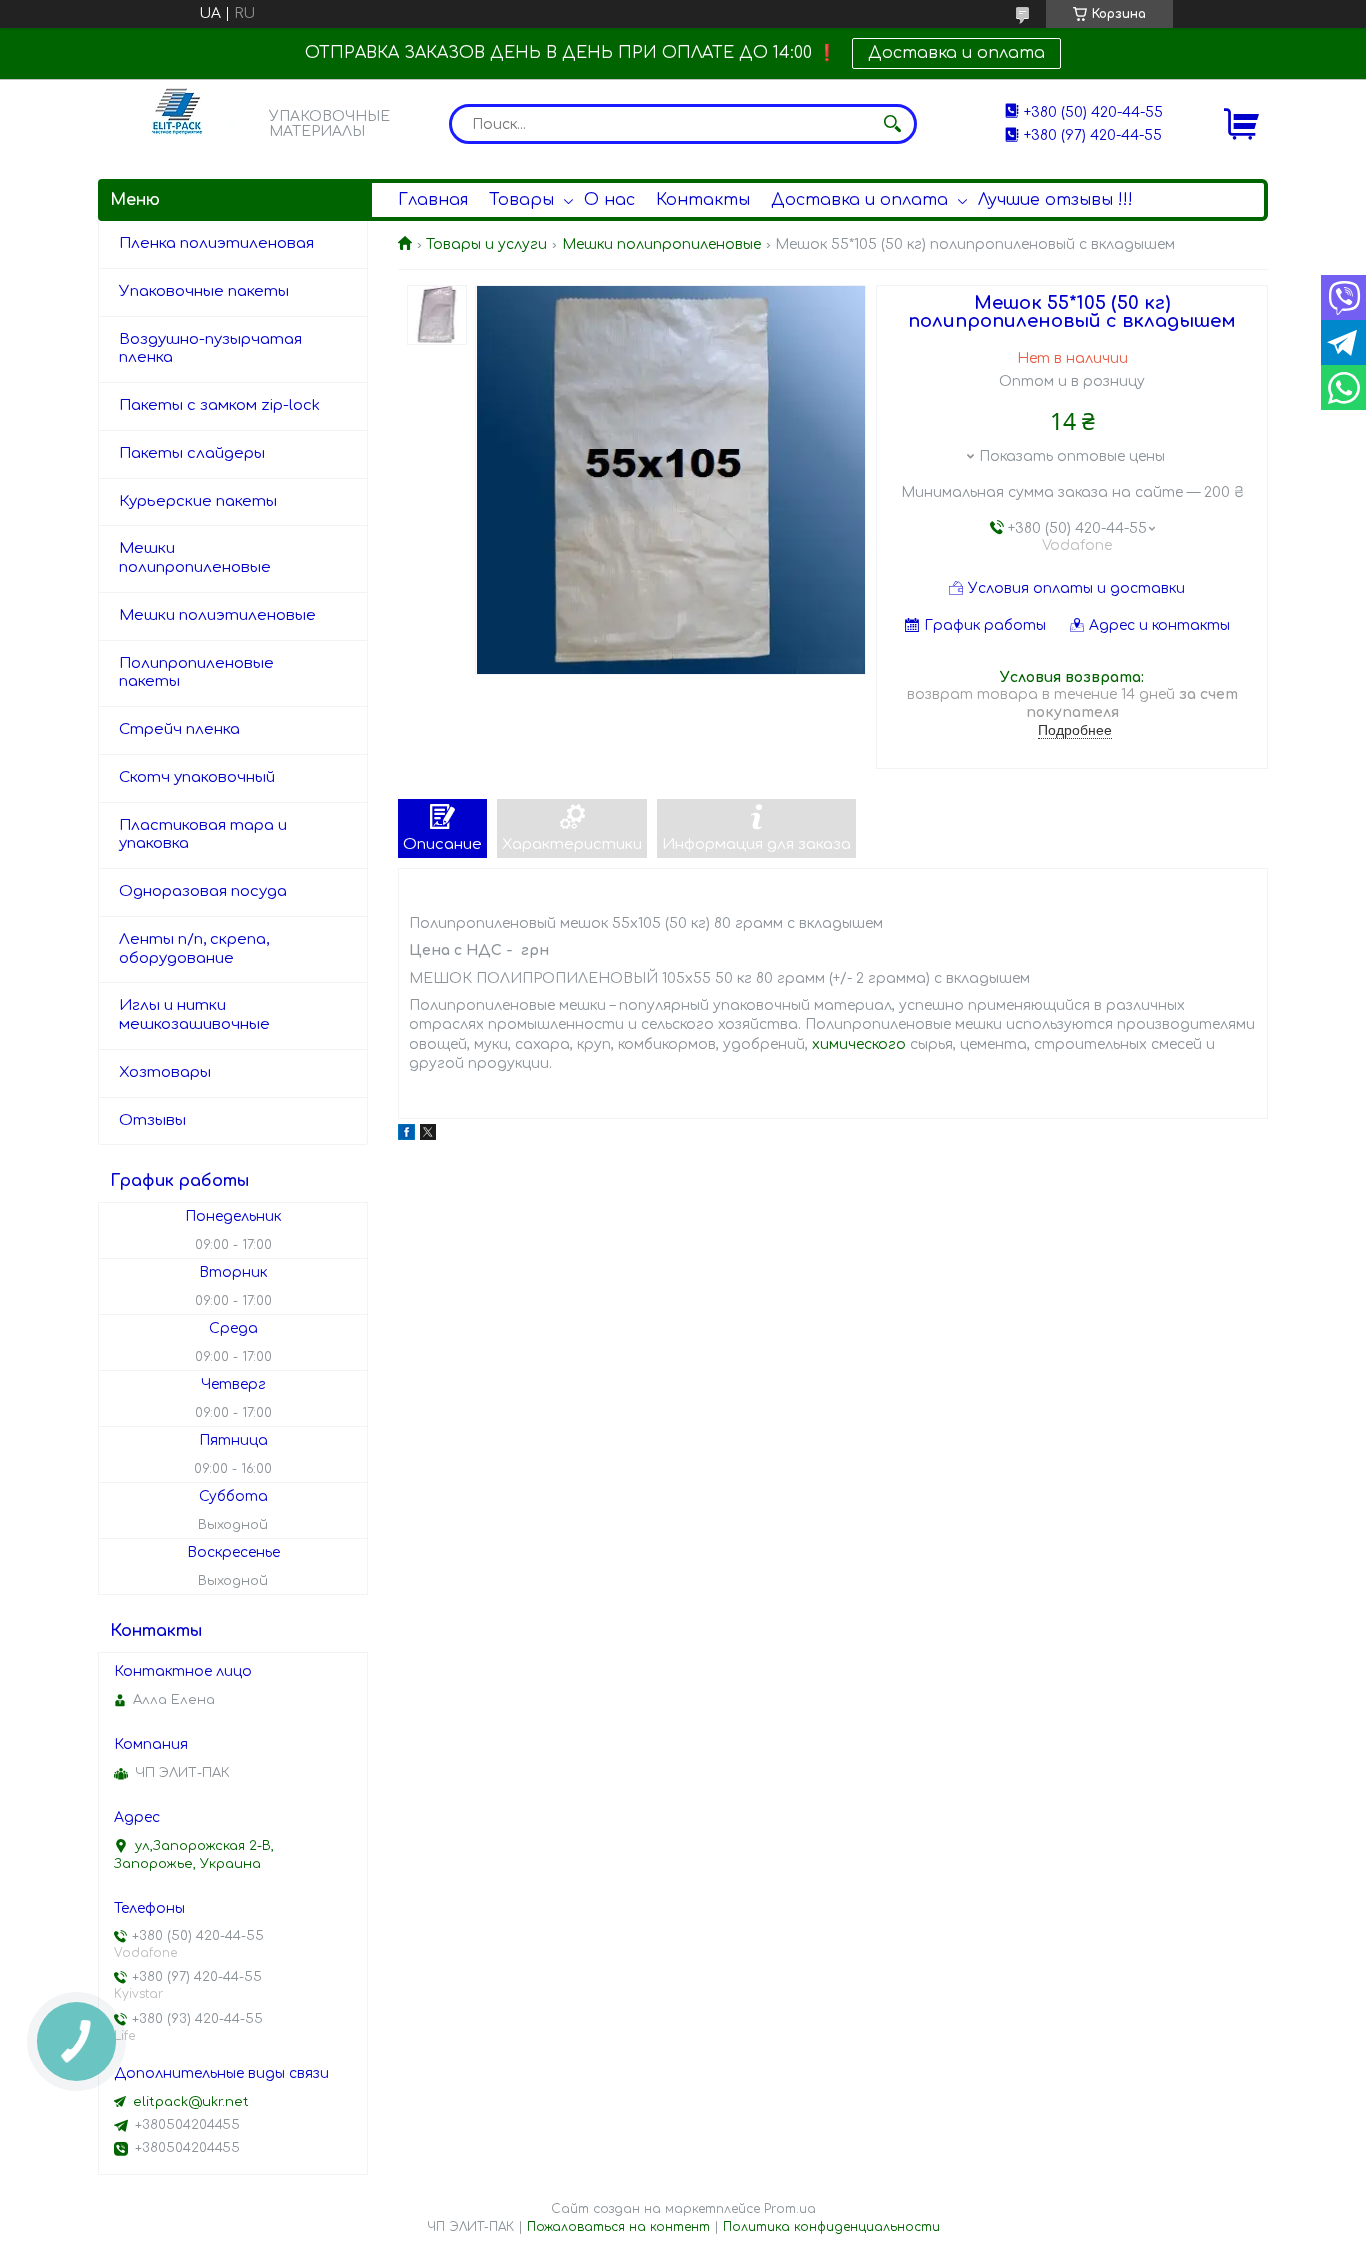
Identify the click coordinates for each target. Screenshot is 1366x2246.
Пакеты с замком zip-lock (219, 405)
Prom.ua (790, 2209)
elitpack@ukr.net (191, 2102)
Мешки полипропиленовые (661, 244)
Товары (521, 200)
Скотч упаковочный (197, 777)
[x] (428, 1135)
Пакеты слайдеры (192, 453)
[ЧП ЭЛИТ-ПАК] (178, 123)
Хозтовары (165, 1072)
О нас (609, 200)
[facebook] (406, 1135)
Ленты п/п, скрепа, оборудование (194, 949)
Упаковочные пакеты (204, 291)
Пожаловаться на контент (618, 2227)
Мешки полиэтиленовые (217, 615)
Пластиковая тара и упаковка (203, 835)
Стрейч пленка (179, 729)
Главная (433, 200)
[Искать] (892, 124)
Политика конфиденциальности (831, 2227)
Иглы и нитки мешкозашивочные (194, 1015)
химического (859, 1044)
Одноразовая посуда (203, 891)
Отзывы (152, 1120)
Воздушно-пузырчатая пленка (210, 349)
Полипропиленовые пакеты (196, 673)
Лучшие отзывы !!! (1055, 200)
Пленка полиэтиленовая (216, 243)
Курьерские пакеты (198, 501)
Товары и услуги (486, 244)
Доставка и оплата (956, 53)
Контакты (703, 200)
